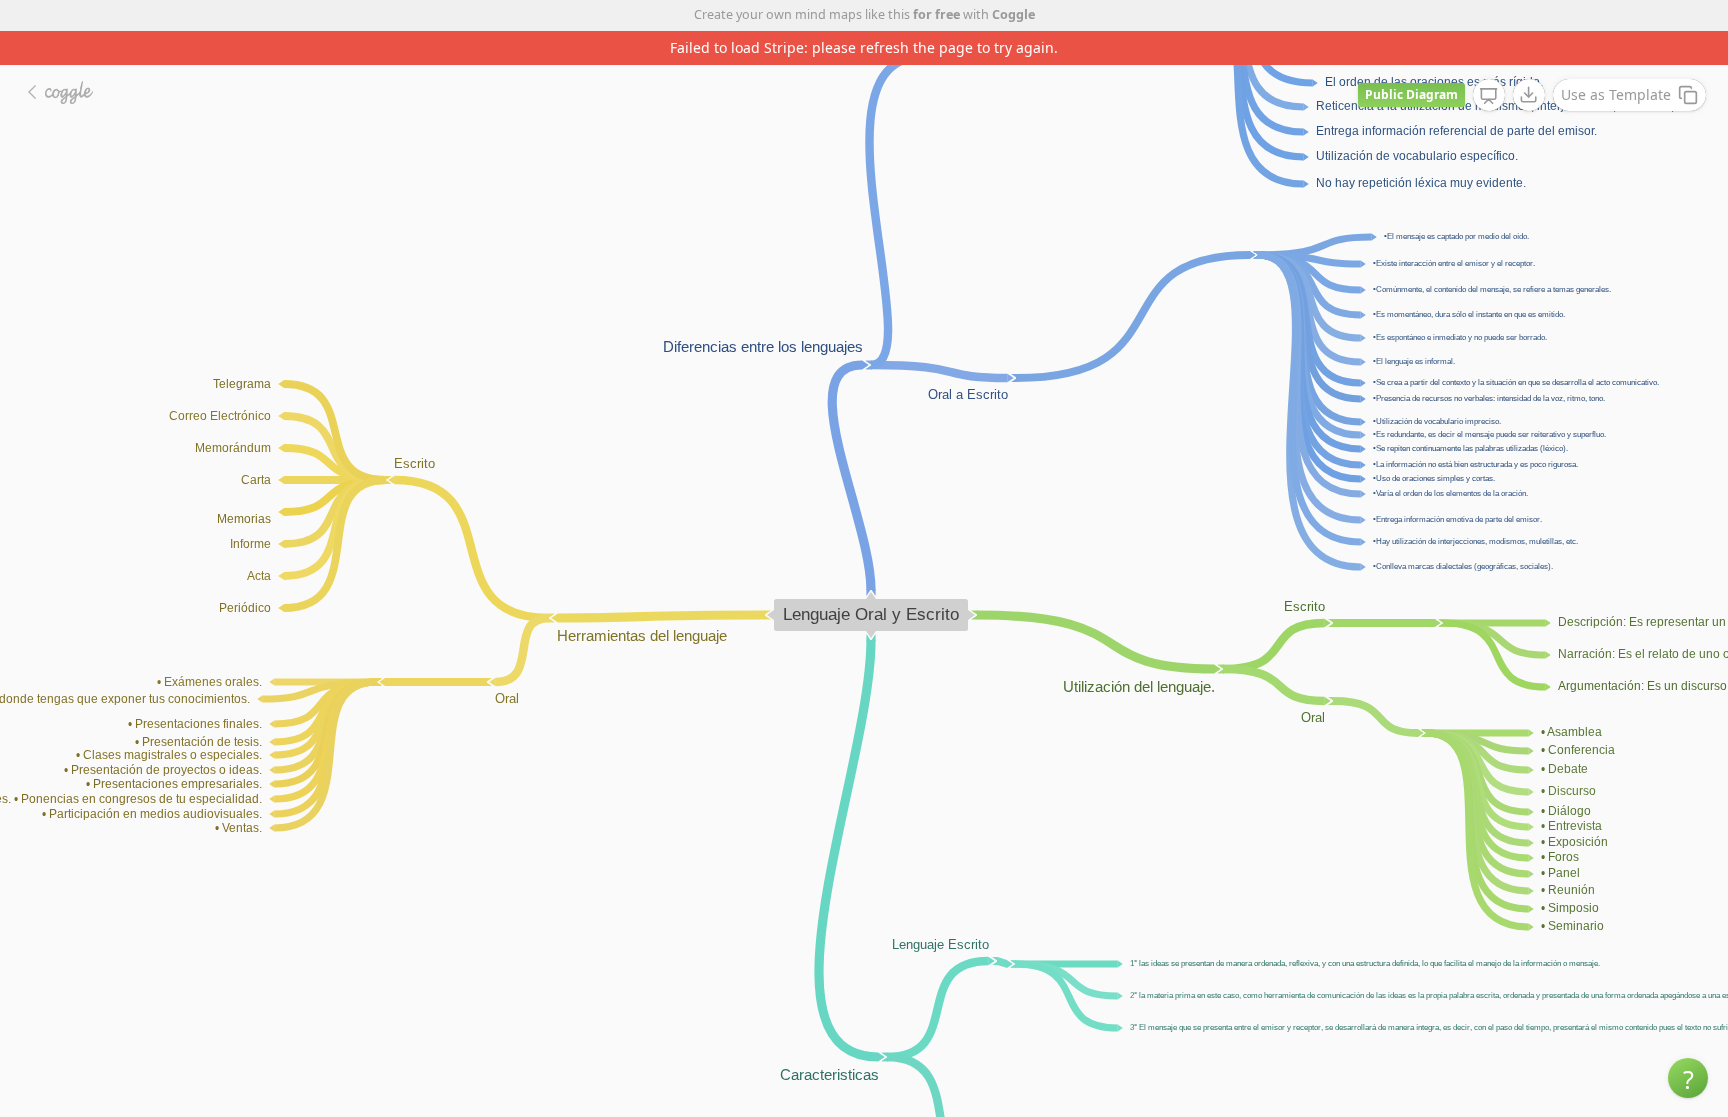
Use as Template (1616, 94)
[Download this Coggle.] (1529, 95)
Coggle (1013, 14)
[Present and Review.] (1489, 96)
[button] (1688, 1078)
